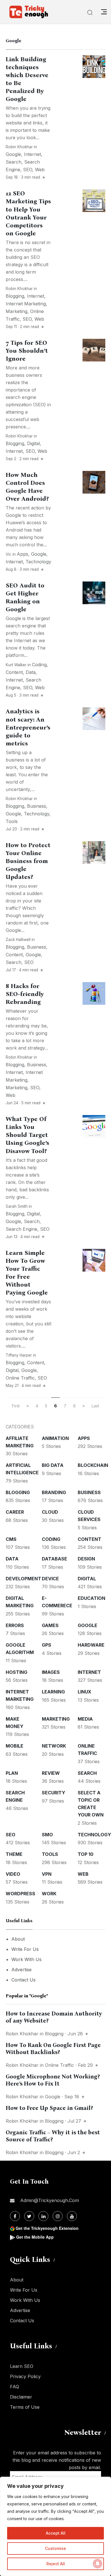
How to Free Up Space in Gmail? (49, 2108)
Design (86, 1559)
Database (55, 1559)
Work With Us (26, 1959)
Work (49, 1894)
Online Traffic (20, 1378)
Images (51, 1672)
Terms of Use (25, 2407)
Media (85, 1719)
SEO (28, 170)
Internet (32, 154)
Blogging (15, 296)
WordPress (20, 1894)
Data (31, 672)
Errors (15, 1625)
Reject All (56, 2564)
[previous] (28, 1406)
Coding (39, 665)
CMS (11, 1539)
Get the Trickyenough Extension (47, 2228)
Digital (33, 443)
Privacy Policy (25, 2376)
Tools (12, 821)
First (16, 1406)
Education (92, 1598)
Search (14, 162)
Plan (12, 1773)
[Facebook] (15, 2216)
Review (51, 1773)
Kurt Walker (16, 665)
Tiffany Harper (19, 1355)
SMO (47, 1835)
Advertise (21, 1970)
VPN (47, 1874)
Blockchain (93, 1465)
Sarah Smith (17, 1206)
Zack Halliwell (18, 940)
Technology (38, 562)
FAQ (15, 2387)
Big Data (53, 1465)
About (18, 1939)
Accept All (56, 2533)
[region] (55, 2526)
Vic (9, 554)
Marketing (17, 311)
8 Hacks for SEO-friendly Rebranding (25, 994)
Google (13, 154)
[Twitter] (29, 2216)
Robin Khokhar (19, 147)
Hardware (91, 1645)
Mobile (15, 1746)
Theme (14, 1854)
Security (54, 1793)
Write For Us (25, 1949)
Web (40, 170)
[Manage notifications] (98, 2564)
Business (37, 806)
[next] (84, 1406)
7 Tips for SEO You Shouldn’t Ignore (27, 351)
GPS (47, 1645)
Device (50, 1579)
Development (23, 1579)
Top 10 (86, 1854)
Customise (55, 2548)
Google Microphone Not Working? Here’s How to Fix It (53, 2080)
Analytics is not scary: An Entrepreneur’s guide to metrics (28, 727)
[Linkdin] (43, 2216)
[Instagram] (58, 2216)
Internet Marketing (26, 304)
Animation (55, 1438)
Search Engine (21, 1229)
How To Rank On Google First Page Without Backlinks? (53, 2049)
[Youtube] (72, 2216)
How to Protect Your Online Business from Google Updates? (28, 861)
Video (13, 1874)
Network (54, 1746)
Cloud (50, 1512)
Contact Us (23, 1980)
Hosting (17, 1672)
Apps (22, 554)
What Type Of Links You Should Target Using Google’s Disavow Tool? (27, 1135)
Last (95, 1406)
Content (14, 672)
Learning (53, 1692)
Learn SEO (22, 2366)
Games (50, 1625)
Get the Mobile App (35, 2237)
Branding (54, 1492)
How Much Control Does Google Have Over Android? (27, 487)
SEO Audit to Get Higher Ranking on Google (25, 597)
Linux (85, 1692)
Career (15, 1512)
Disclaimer (21, 2397)
